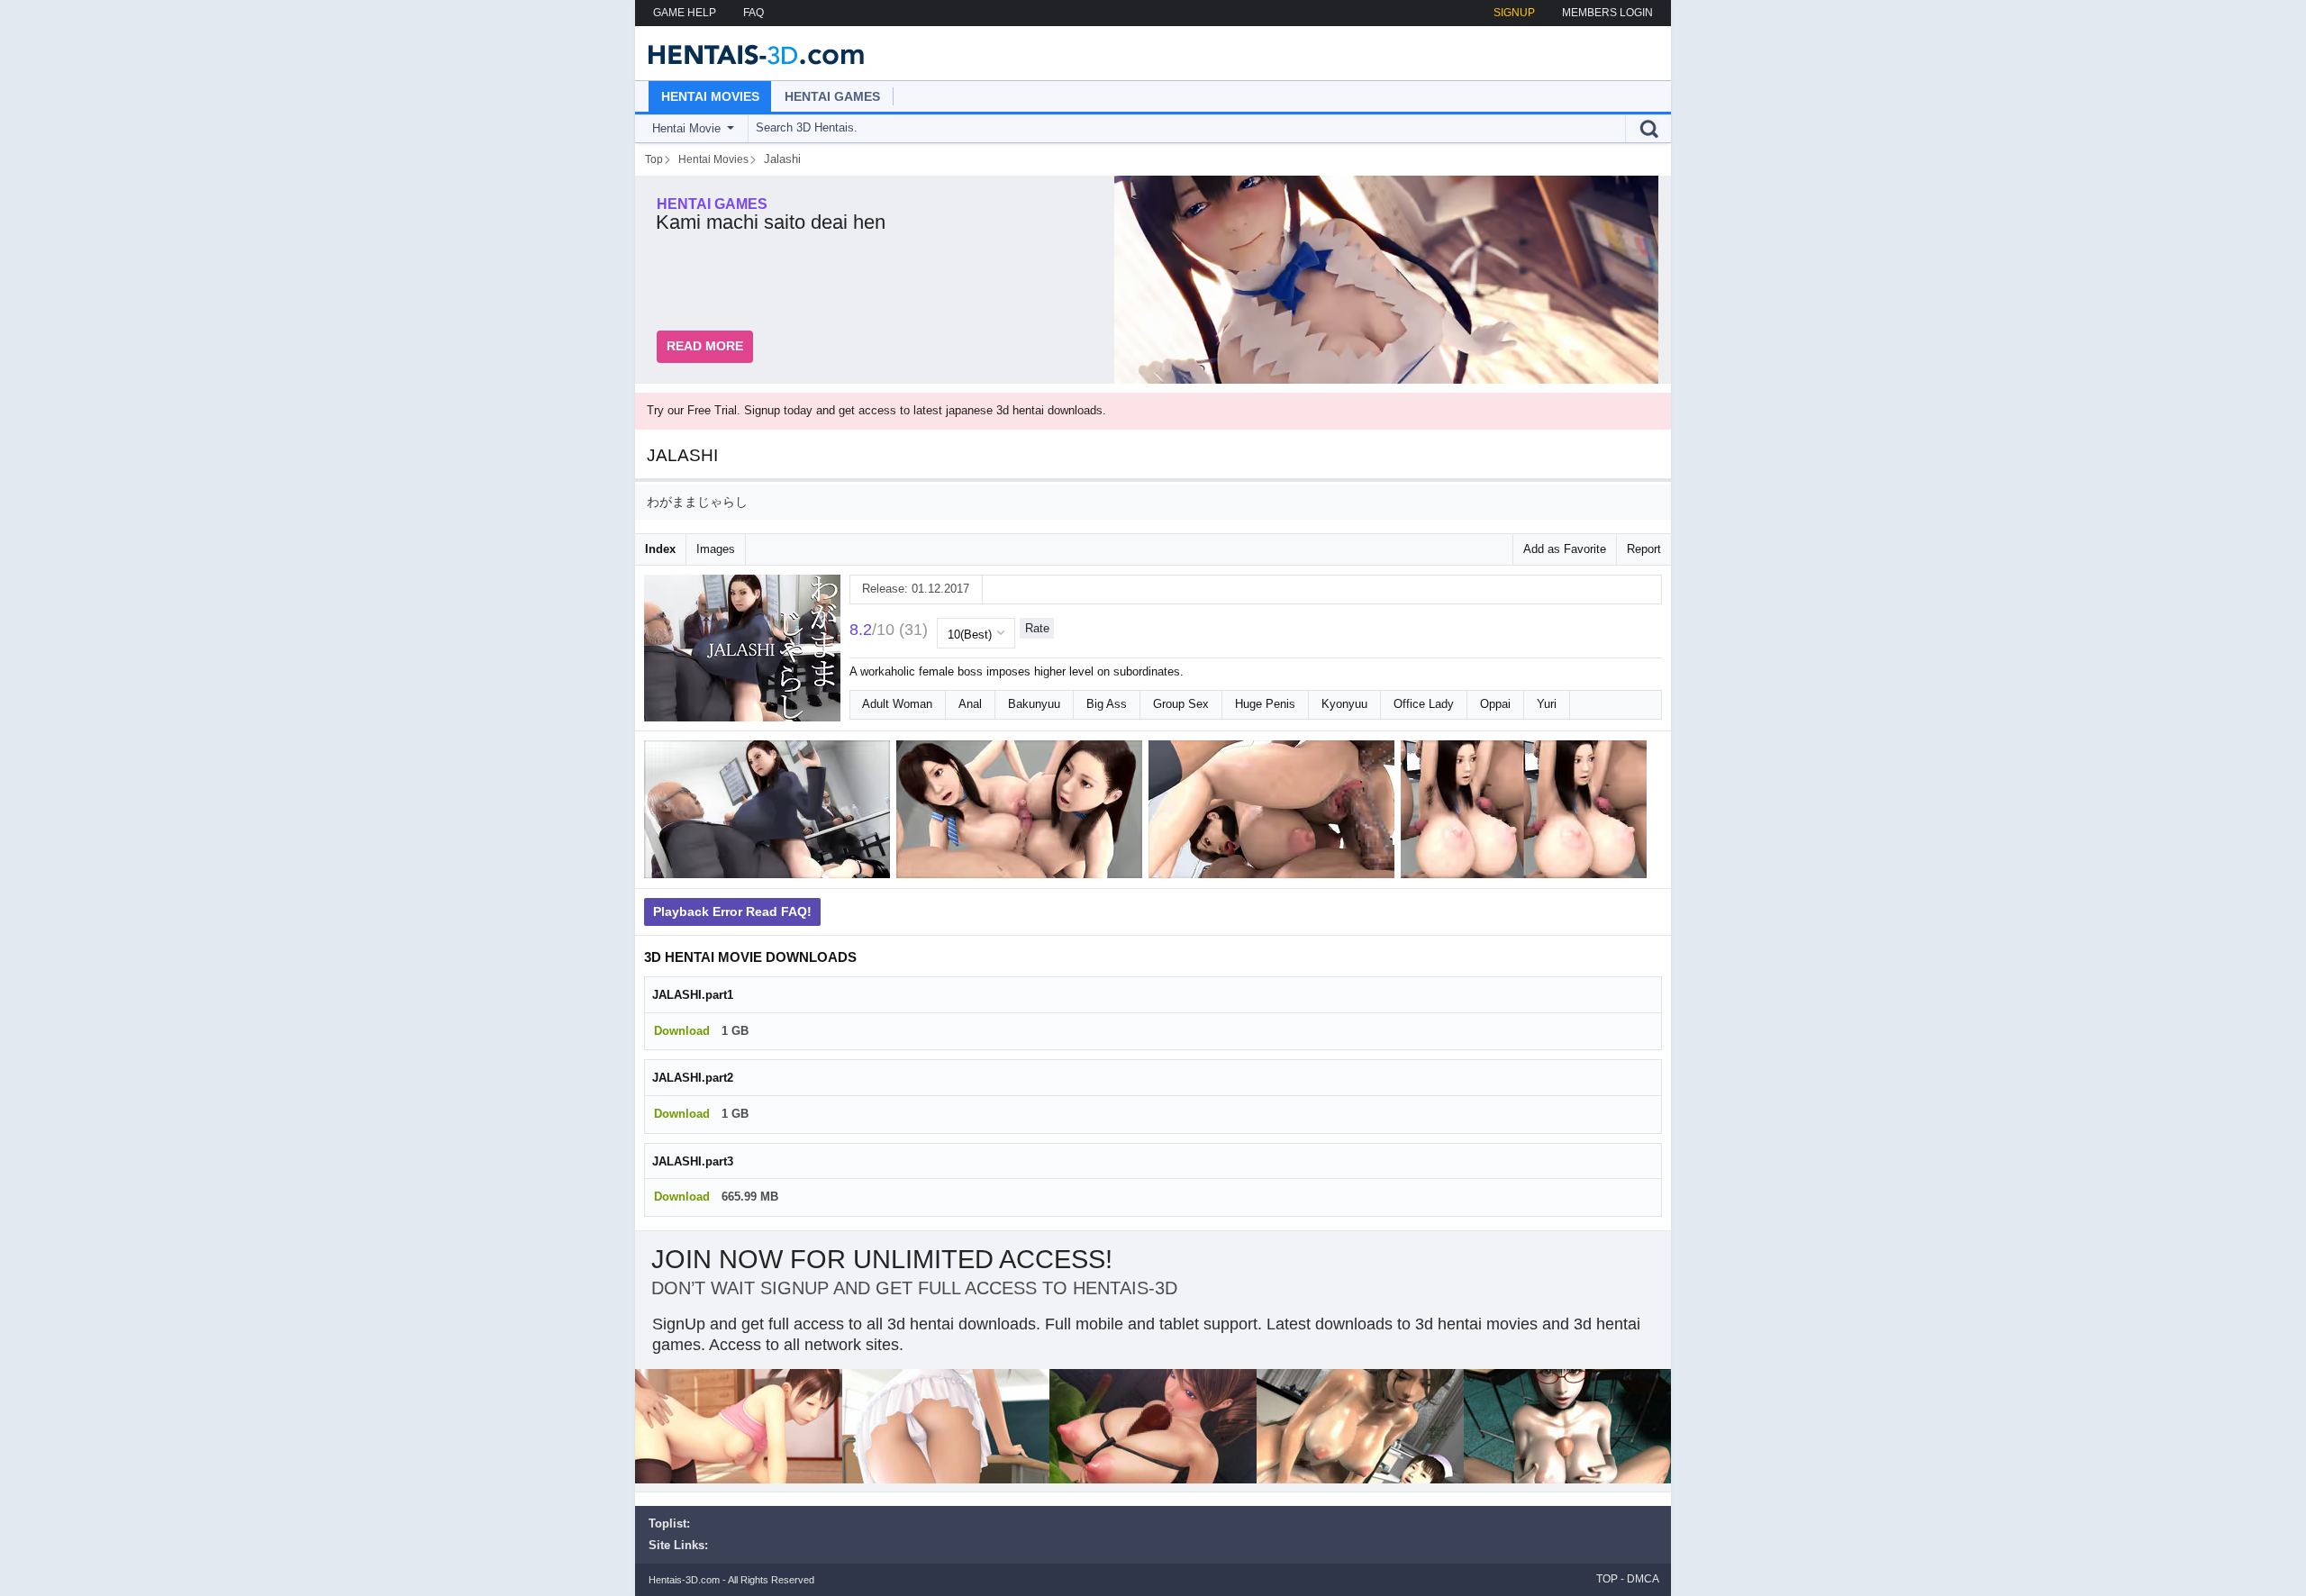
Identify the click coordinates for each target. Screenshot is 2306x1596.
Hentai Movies (710, 96)
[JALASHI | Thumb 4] (1527, 813)
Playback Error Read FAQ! (732, 911)
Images (716, 549)
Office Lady (1424, 704)
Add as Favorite (1565, 549)
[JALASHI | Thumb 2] (1022, 813)
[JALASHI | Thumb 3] (1275, 813)
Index (660, 549)
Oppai (1495, 704)
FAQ (754, 13)
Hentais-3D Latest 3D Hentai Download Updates (750, 53)
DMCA (1643, 1579)
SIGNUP (1514, 13)
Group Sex (1181, 704)
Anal (970, 704)
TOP (1607, 1579)
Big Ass (1107, 704)
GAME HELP (685, 13)
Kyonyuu (1344, 704)
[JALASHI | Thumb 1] (770, 813)
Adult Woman (897, 704)
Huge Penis (1265, 704)
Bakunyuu (1034, 704)
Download (682, 1031)
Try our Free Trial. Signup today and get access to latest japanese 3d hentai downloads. (876, 410)
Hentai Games (832, 96)
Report (1644, 549)
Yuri (1547, 704)
